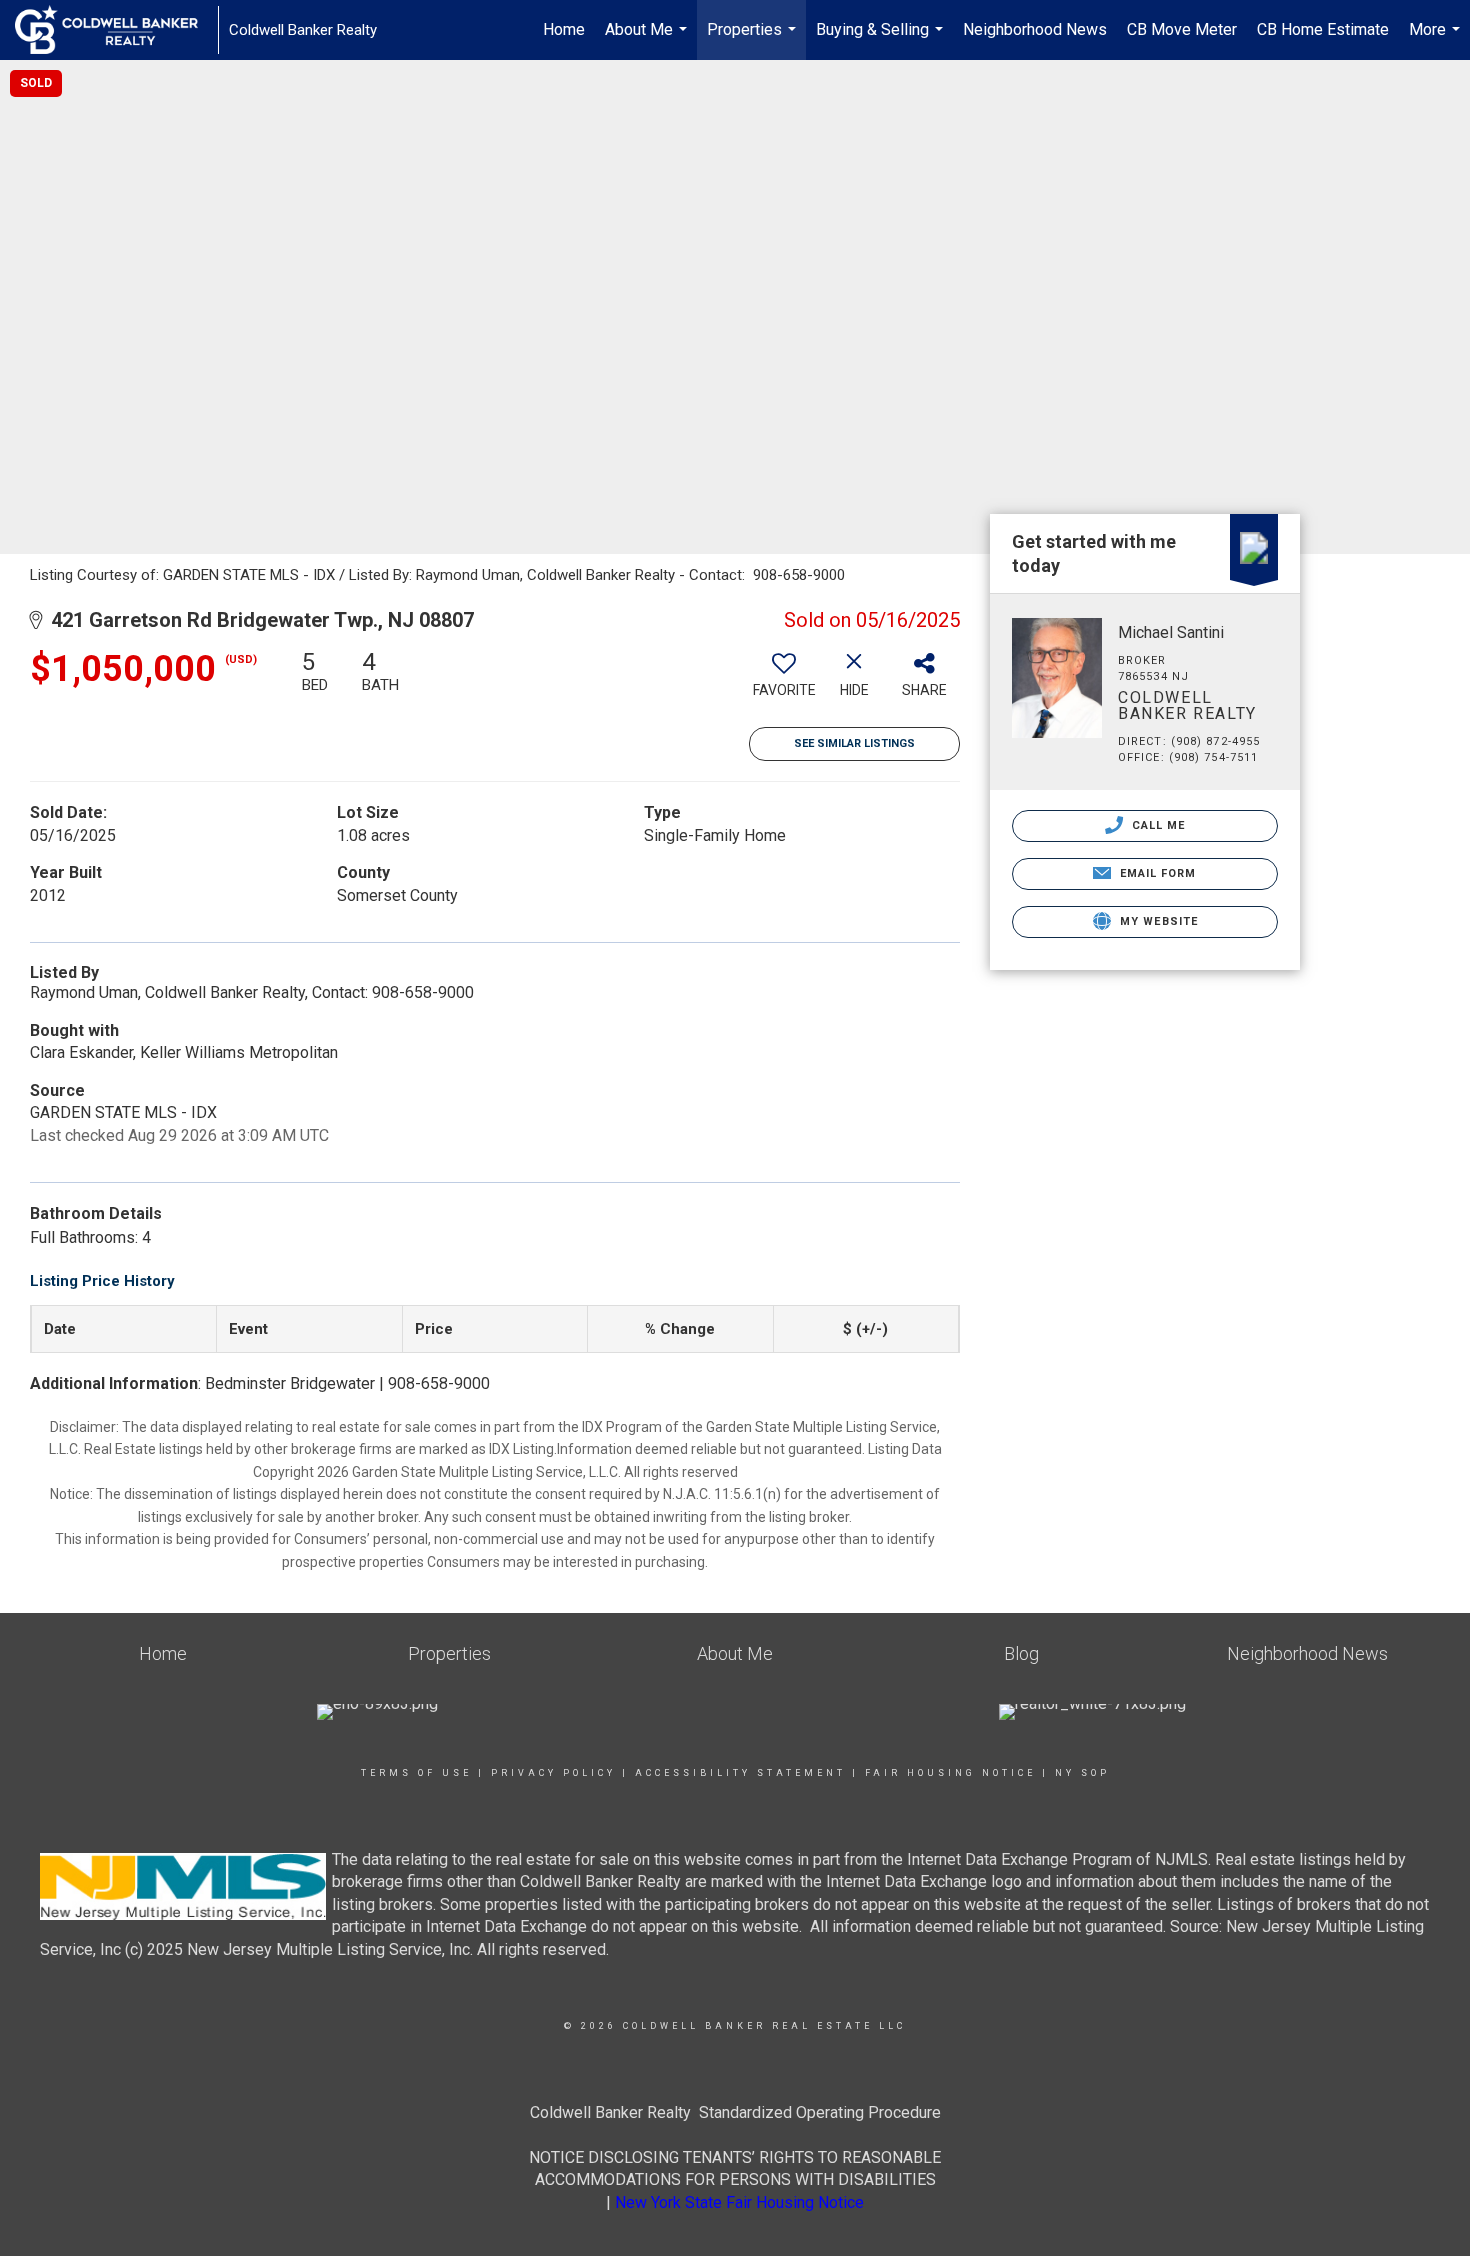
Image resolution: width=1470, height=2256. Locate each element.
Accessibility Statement (740, 1773)
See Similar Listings (854, 743)
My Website (1157, 921)
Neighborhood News (1035, 29)
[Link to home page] (116, 30)
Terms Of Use (416, 1773)
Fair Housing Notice (950, 1773)
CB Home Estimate (1323, 29)
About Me (648, 40)
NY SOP (1082, 1773)
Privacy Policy (553, 1773)
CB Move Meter (1182, 29)
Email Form (1155, 873)
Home (564, 29)
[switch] (784, 681)
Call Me (1157, 825)
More (1437, 40)
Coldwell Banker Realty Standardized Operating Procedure (735, 2112)
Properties (754, 40)
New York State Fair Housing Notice (739, 2202)
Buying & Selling (882, 40)
